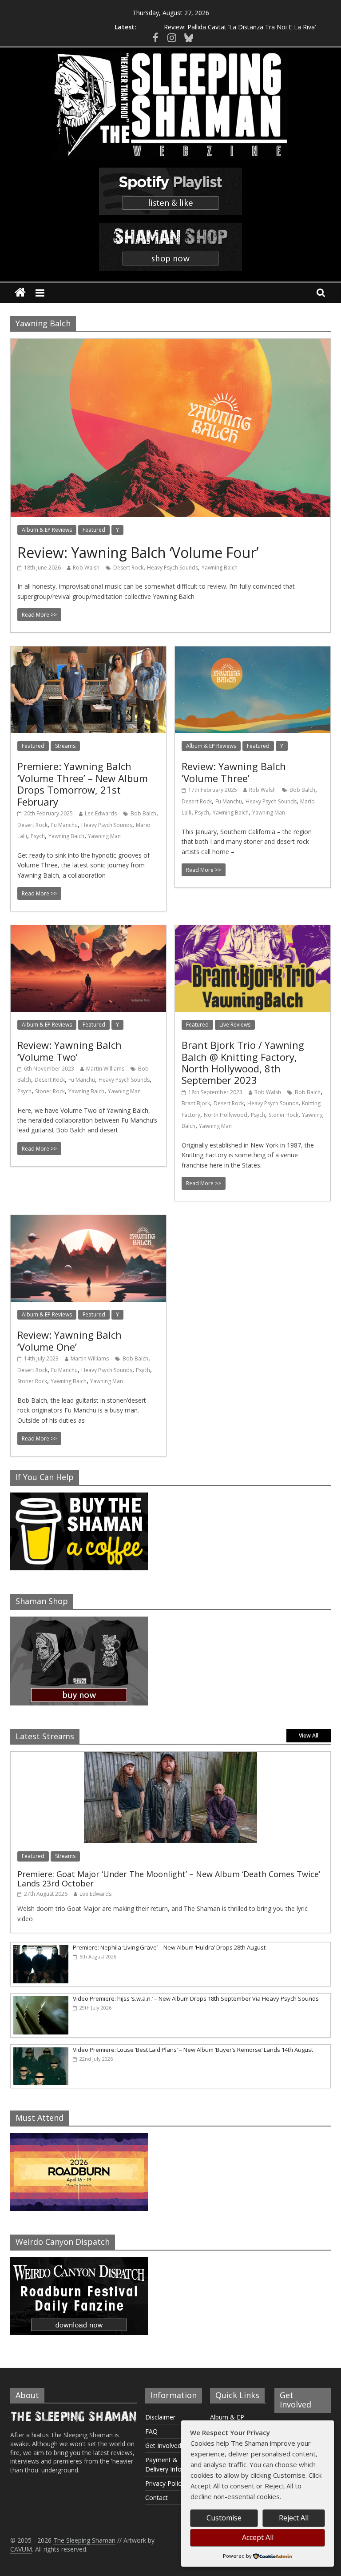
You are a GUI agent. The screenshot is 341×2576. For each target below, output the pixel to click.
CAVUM (21, 2549)
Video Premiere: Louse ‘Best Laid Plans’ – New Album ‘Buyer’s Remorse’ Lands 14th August (193, 2050)
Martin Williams (105, 1069)
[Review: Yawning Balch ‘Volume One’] (88, 1220)
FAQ (151, 2431)
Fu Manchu (64, 825)
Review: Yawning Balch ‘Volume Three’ (234, 772)
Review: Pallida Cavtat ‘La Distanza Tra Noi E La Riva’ (240, 27)
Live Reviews (235, 1025)
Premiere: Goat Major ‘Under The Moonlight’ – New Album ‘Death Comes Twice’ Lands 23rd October (169, 1879)
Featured (94, 530)
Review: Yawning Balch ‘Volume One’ (69, 1340)
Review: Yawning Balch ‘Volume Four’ (138, 552)
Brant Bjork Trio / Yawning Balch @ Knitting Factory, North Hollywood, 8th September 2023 (243, 1062)
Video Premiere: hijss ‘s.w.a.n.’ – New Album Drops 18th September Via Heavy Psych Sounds (196, 1998)
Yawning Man (104, 836)
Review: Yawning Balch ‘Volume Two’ (69, 1051)
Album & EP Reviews (47, 530)
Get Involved (163, 2446)
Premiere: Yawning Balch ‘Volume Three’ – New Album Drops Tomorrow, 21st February (83, 784)
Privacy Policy (165, 2483)
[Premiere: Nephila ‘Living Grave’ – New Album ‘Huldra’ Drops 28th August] (40, 1947)
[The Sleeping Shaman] (20, 293)
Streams (65, 746)
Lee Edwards (101, 813)
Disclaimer (160, 2417)
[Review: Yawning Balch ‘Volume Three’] (253, 652)
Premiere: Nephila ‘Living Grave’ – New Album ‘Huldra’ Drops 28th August (169, 1947)
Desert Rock (128, 568)
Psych (38, 836)
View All (309, 1735)
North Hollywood (226, 1115)
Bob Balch (143, 813)
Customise (224, 2518)
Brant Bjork (196, 1103)
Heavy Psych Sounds (172, 568)
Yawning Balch (220, 568)
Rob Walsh (86, 568)
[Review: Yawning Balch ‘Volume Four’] (170, 344)
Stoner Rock (50, 1091)
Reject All (294, 2518)
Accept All (258, 2537)
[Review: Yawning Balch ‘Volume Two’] (88, 931)
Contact (157, 2498)
